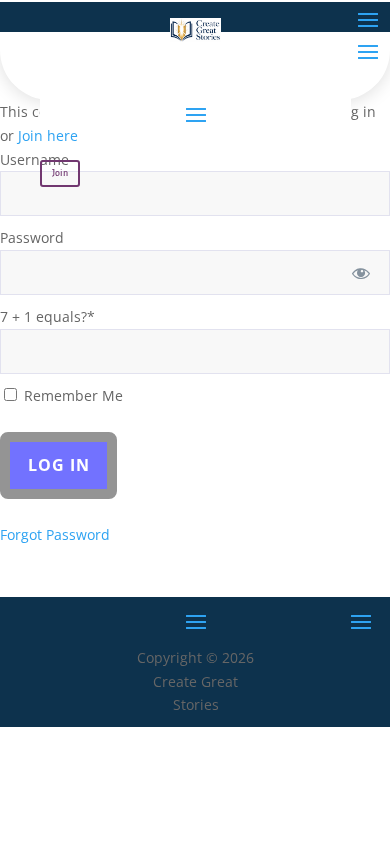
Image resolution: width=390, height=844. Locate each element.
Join (60, 173)
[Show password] (361, 272)
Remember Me (71, 395)
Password (32, 237)
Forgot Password (55, 534)
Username (34, 159)
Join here (48, 135)
